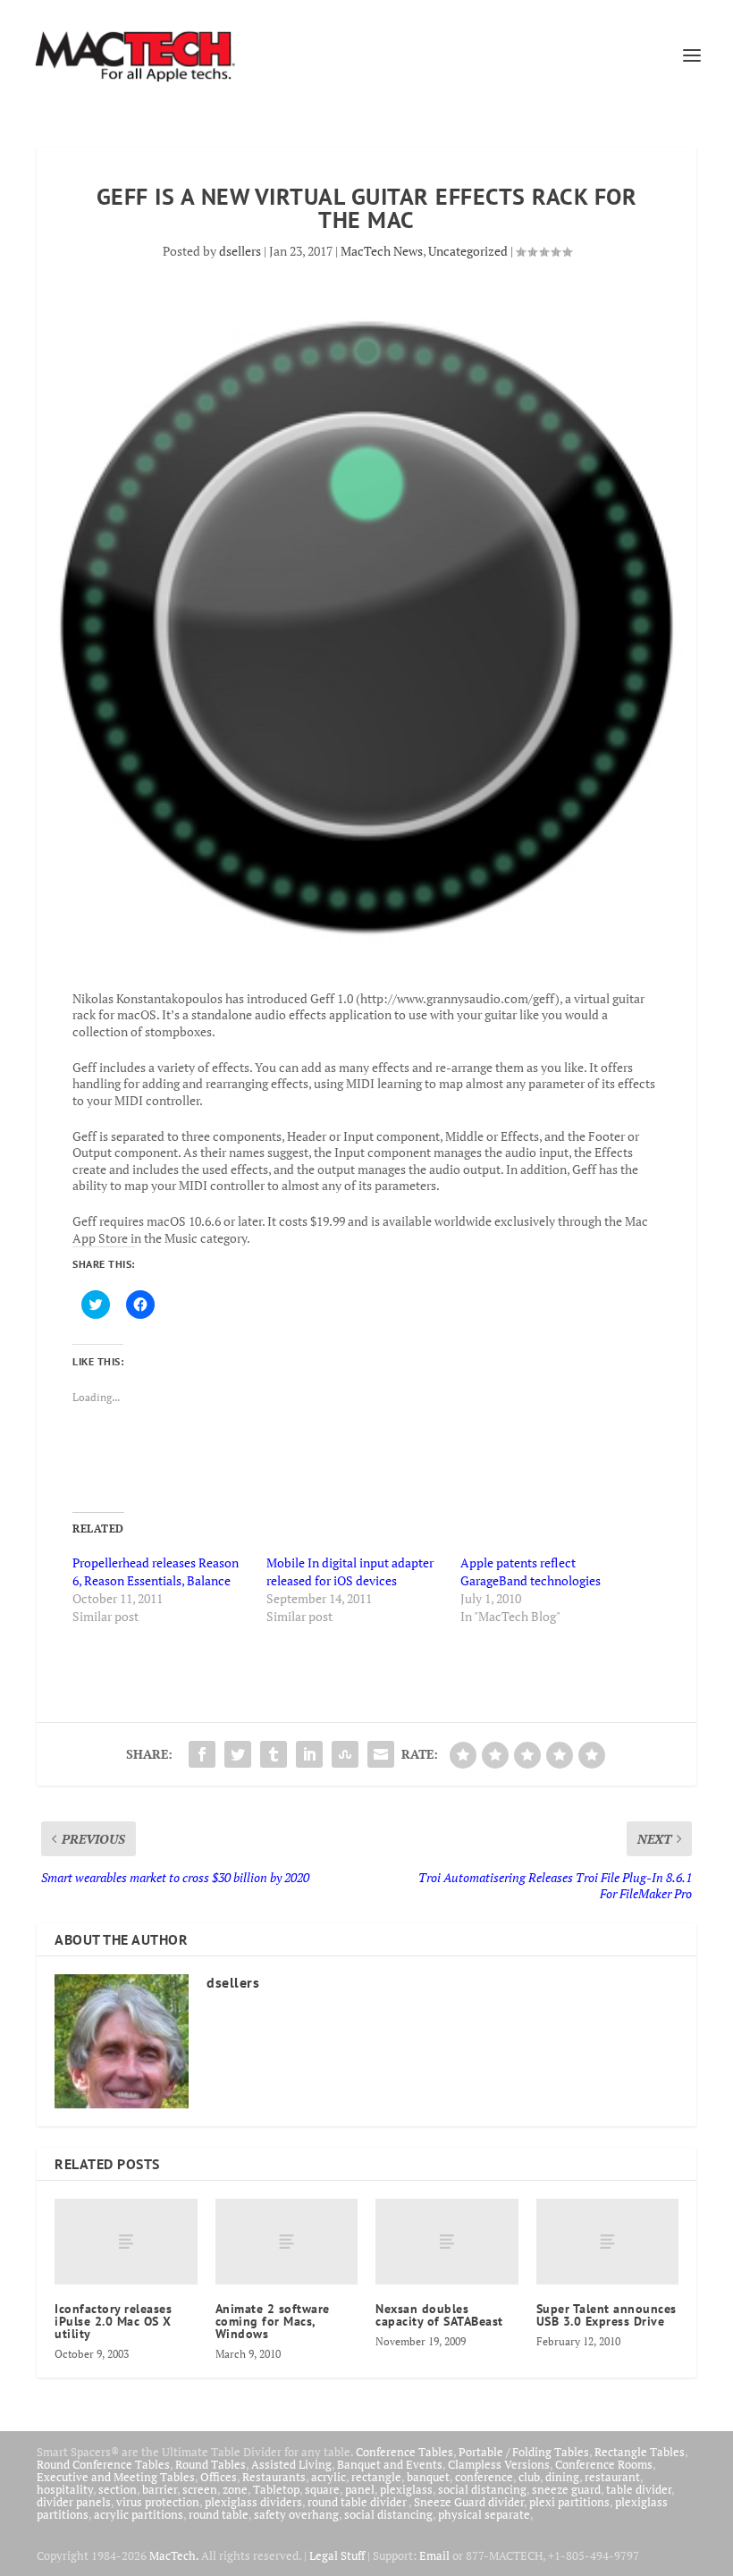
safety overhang (296, 2514)
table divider (639, 2489)
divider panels (74, 2502)
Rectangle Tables (640, 2452)
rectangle (376, 2477)
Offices (219, 2477)
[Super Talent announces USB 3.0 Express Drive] (608, 2242)
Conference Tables (404, 2452)
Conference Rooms (604, 2464)
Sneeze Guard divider (469, 2502)
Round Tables (211, 2464)
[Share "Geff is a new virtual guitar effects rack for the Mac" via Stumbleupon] (345, 1754)
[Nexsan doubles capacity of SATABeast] (447, 2242)
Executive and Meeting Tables (116, 2477)
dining (562, 2477)
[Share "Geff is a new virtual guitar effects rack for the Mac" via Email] (381, 1754)
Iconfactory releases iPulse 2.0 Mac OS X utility (113, 2321)
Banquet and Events (390, 2464)
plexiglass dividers (253, 2502)
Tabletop (276, 2489)
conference (484, 2477)
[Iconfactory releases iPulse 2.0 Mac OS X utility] (126, 2242)
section (118, 2489)
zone (235, 2489)
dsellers (240, 251)
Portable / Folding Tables (524, 2452)
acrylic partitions (139, 2514)
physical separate (484, 2514)
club (529, 2477)
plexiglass (406, 2489)
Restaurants (274, 2477)
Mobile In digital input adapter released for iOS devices (350, 1571)
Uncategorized (468, 251)
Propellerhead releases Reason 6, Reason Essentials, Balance (156, 1571)
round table (219, 2514)
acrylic (329, 2477)
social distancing (482, 2489)
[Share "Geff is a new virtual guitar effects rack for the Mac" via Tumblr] (274, 1754)
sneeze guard (566, 2489)
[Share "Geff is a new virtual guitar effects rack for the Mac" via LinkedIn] (309, 1754)
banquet (428, 2477)
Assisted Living (291, 2464)
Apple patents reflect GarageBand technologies (531, 1571)
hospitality (65, 2489)
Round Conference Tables (103, 2464)
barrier (160, 2489)
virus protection (158, 2502)
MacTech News (382, 251)
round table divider (358, 2502)
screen (200, 2489)
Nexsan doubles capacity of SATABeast (439, 2315)
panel (360, 2489)
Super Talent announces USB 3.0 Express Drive (607, 2315)
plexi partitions (569, 2502)
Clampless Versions (499, 2464)
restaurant (612, 2477)
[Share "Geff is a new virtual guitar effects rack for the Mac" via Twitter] (238, 1754)
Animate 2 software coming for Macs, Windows (273, 2321)
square (322, 2489)
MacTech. (174, 2555)
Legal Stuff (337, 2555)
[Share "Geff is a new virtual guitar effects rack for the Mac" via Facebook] (202, 1754)
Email (434, 2555)
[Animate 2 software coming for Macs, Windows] (287, 2242)
